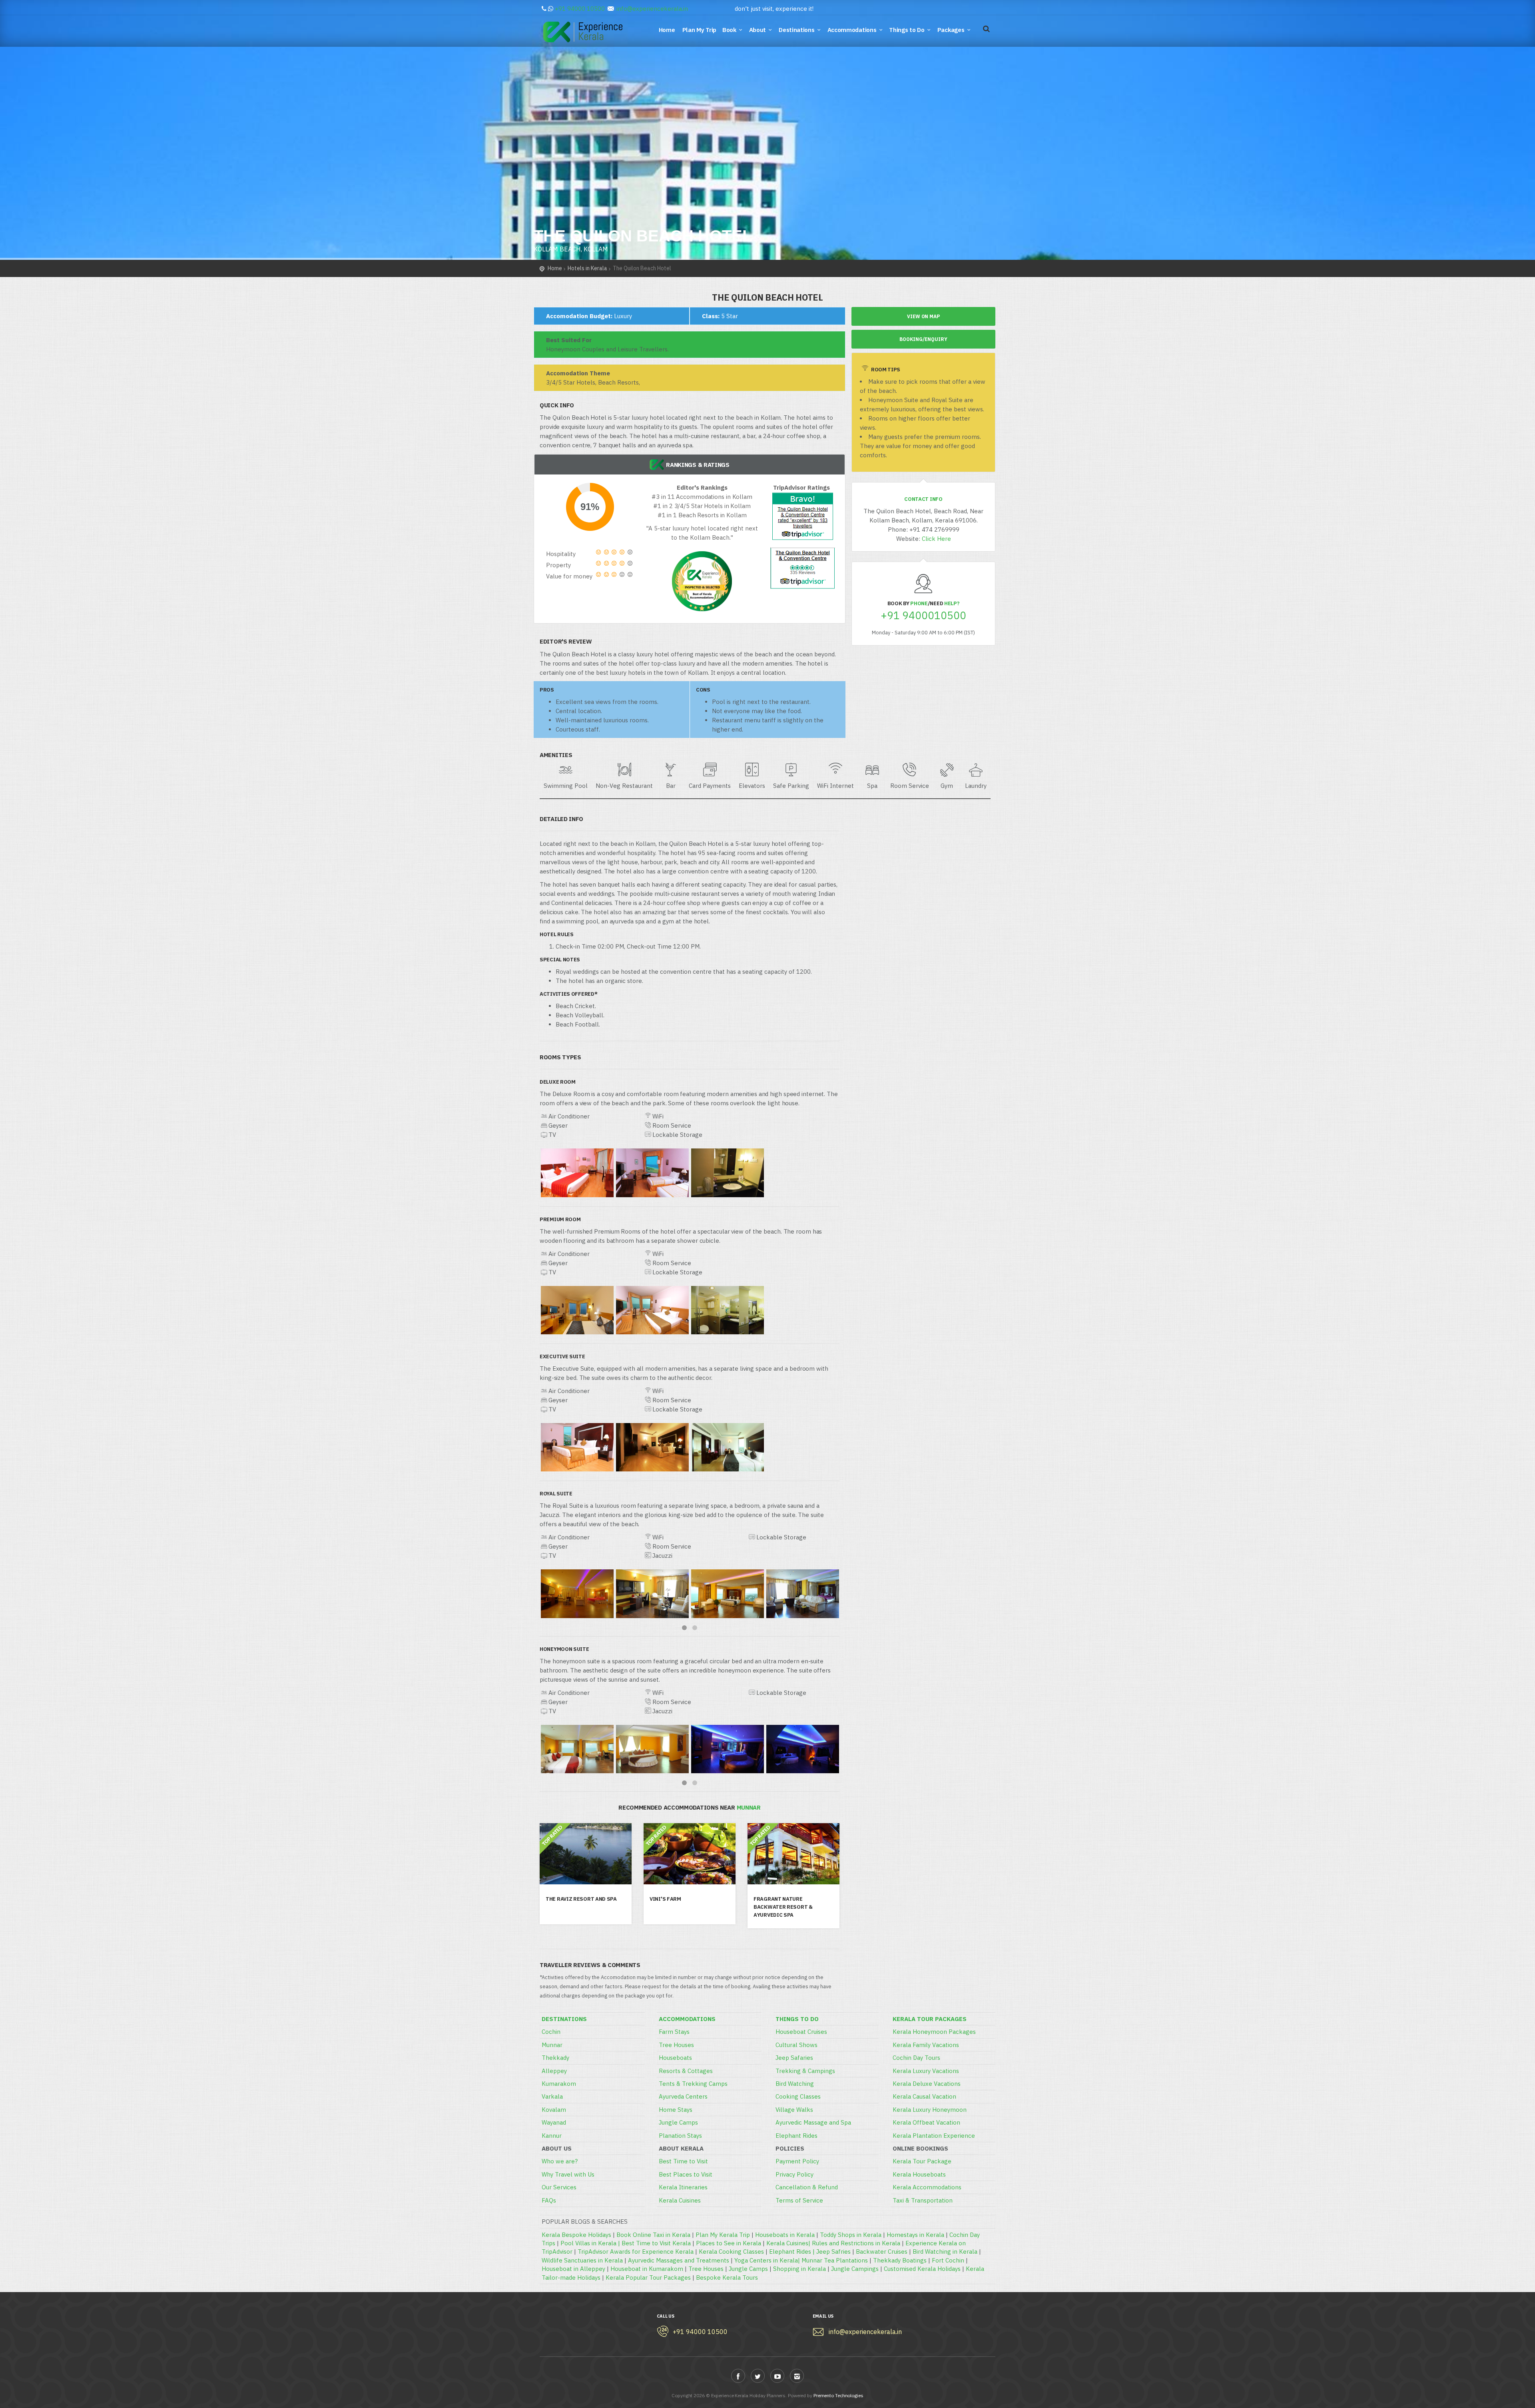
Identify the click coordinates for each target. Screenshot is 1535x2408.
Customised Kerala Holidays (922, 2269)
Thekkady (555, 2058)
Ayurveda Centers (683, 2096)
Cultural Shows (796, 2045)
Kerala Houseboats (919, 2174)
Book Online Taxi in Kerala (653, 2235)
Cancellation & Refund (807, 2187)
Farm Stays (674, 2032)
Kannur (552, 2136)
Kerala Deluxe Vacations (927, 2084)
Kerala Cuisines (680, 2200)
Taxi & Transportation (923, 2200)
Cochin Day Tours (916, 2058)
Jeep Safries (833, 2252)
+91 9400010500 (923, 615)
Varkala (552, 2096)
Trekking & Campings (805, 2071)
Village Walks (794, 2110)
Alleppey (554, 2071)
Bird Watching (795, 2084)
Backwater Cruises (882, 2252)
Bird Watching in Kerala (945, 2252)
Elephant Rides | (793, 2252)
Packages (951, 30)
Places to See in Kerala (729, 2243)
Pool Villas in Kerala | (591, 2243)
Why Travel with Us (568, 2174)
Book (729, 30)
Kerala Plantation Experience (934, 2136)
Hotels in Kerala (587, 268)
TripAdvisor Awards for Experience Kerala (636, 2252)
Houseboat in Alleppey (573, 2269)
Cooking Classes (798, 2096)
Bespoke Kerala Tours (727, 2277)
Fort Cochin (948, 2260)
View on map (923, 316)
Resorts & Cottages (686, 2071)
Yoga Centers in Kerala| (768, 2260)
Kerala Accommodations (927, 2187)
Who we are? (560, 2161)
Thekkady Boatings (900, 2260)
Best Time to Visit (683, 2161)
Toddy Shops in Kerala (851, 2235)
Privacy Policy (794, 2174)
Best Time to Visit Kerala (656, 2243)
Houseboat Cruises (801, 2032)
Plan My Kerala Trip (723, 2235)
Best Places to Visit (686, 2174)
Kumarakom (559, 2084)
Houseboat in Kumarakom (647, 2269)
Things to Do (907, 30)
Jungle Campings (855, 2269)
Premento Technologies (838, 2395)
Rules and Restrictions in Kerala (856, 2243)
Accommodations (852, 30)
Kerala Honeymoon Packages (934, 2032)
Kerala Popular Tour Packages (648, 2277)
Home (668, 30)
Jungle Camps (678, 2122)
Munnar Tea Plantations (835, 2260)
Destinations (796, 30)
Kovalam (554, 2110)
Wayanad (554, 2122)
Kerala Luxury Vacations (926, 2071)
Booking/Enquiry (923, 339)
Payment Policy (797, 2161)
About (758, 30)
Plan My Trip (700, 30)
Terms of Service (799, 2200)
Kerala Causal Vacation (924, 2096)
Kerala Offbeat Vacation (926, 2122)
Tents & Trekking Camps (693, 2084)
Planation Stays (680, 2136)
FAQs (549, 2200)
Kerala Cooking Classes (731, 2252)
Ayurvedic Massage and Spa (813, 2122)
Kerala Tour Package (922, 2161)
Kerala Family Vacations (926, 2045)
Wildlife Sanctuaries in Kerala (582, 2260)
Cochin (551, 2032)
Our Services (559, 2187)
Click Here (936, 539)
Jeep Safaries (794, 2058)
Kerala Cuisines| (789, 2243)
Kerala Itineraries (683, 2187)
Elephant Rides (796, 2136)
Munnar (552, 2045)
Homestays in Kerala (915, 2235)
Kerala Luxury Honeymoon (930, 2110)
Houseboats (675, 2058)
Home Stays (676, 2110)
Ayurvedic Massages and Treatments (679, 2260)
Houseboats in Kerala (785, 2235)
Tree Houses (676, 2045)
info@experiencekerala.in (652, 9)
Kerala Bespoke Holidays (576, 2235)
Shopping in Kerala (799, 2269)
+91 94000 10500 (580, 9)
